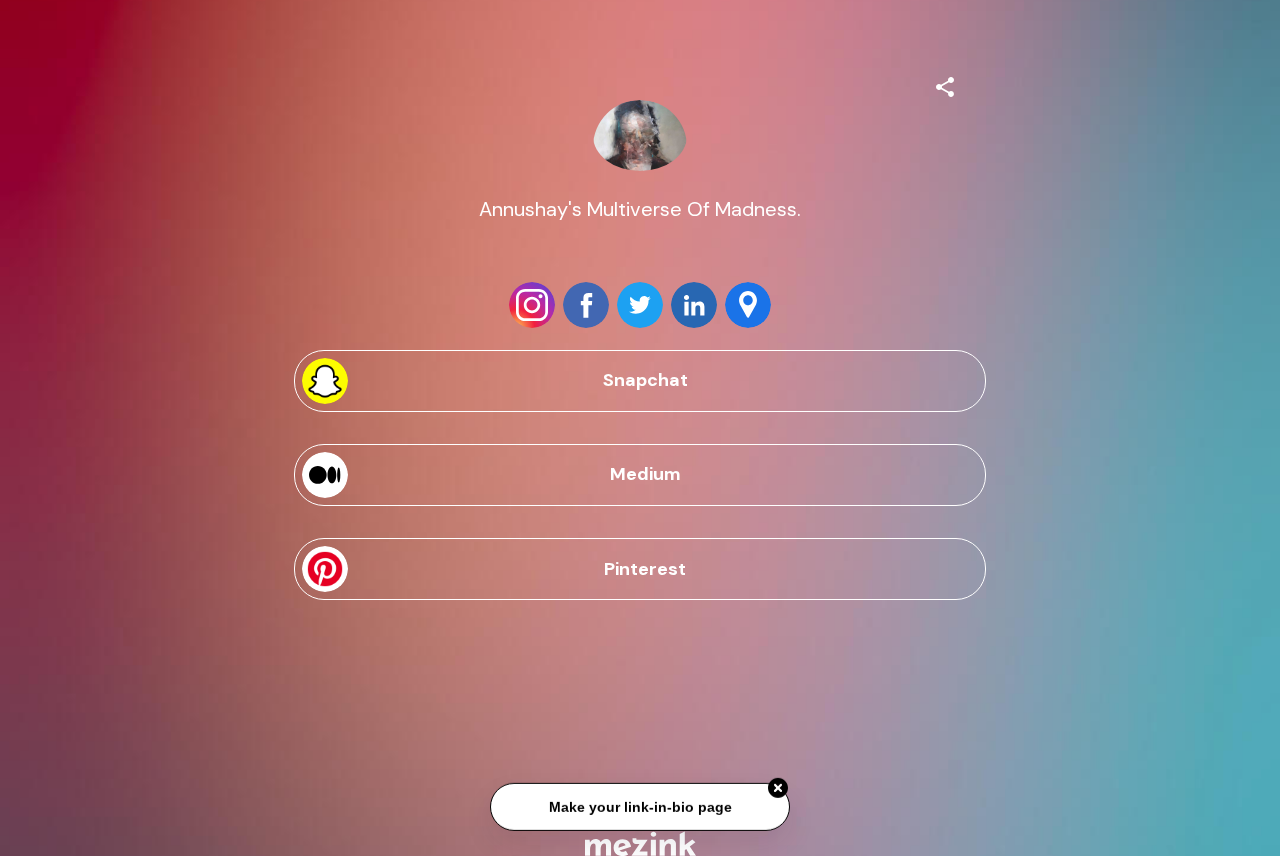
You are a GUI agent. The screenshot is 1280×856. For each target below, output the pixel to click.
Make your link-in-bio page (639, 807)
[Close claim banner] (778, 788)
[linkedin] (694, 305)
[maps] (748, 305)
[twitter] (640, 305)
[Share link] (945, 84)
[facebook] (586, 305)
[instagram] (532, 305)
